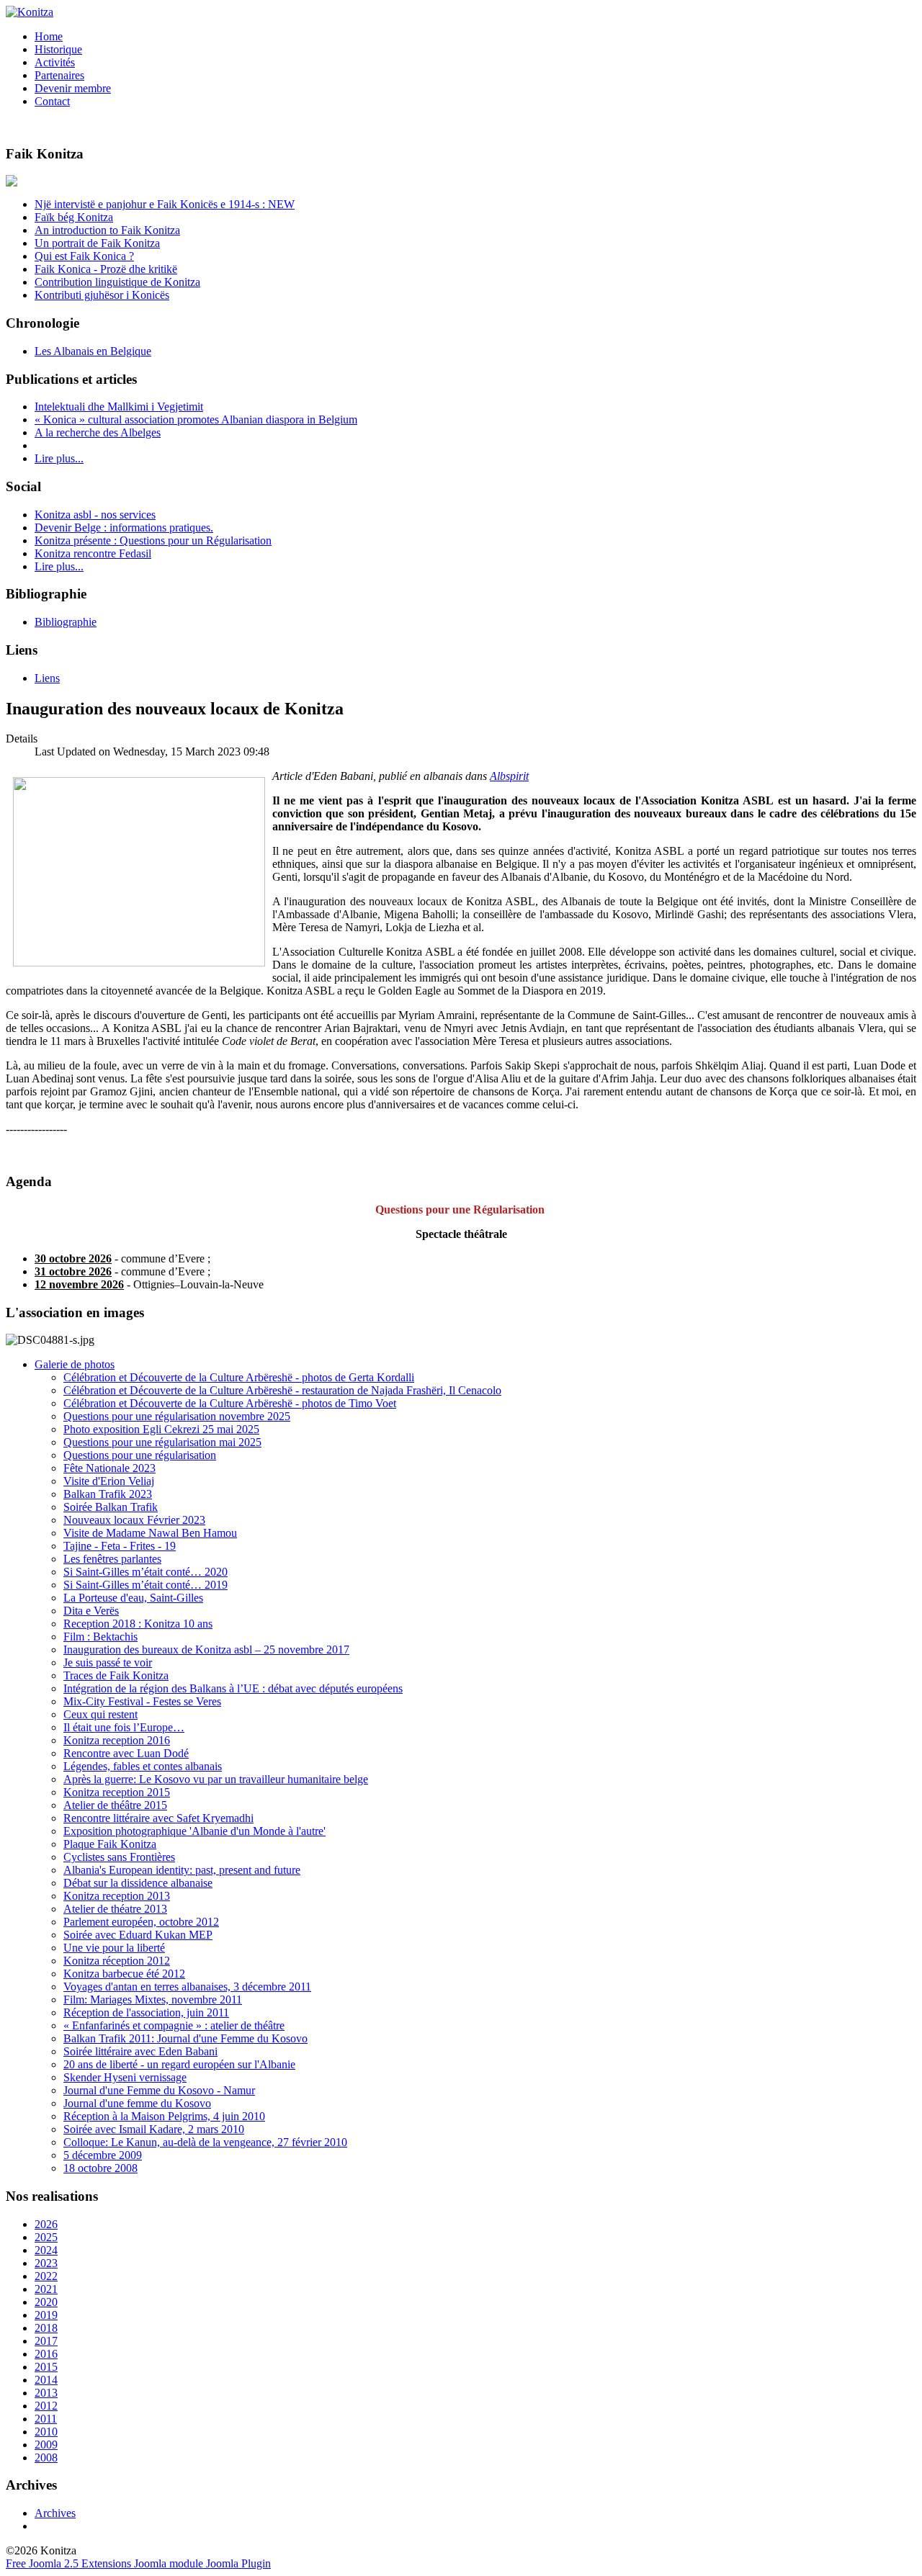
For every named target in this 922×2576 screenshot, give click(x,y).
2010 (46, 2432)
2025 (46, 2237)
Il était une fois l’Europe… (124, 1727)
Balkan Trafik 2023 (108, 1494)
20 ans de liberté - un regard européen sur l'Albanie (179, 2064)
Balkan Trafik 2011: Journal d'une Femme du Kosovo (185, 2038)
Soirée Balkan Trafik (111, 1507)
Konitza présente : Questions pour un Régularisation (153, 540)
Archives (55, 2513)
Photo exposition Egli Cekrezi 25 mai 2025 (161, 1429)
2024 (46, 2250)
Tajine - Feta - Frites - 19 (120, 1546)
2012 (46, 2406)
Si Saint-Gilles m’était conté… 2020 (146, 1572)
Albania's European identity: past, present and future (182, 1870)
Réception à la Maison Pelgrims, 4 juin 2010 (164, 2116)
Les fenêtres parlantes (112, 1559)
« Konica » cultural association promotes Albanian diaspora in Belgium (196, 419)
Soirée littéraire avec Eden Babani (140, 2051)
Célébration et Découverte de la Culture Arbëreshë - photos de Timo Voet (230, 1403)
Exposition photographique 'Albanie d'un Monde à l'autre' (194, 1831)
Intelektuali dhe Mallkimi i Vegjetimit (119, 407)
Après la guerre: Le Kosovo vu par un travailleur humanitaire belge (216, 1779)
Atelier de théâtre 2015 (115, 1805)
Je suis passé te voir (108, 1662)
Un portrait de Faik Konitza (97, 243)
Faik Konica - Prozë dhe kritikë (106, 269)
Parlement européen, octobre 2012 (141, 1922)
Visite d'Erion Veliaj (109, 1481)
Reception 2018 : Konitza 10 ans (138, 1624)
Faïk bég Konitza (74, 217)
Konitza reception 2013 (117, 1896)
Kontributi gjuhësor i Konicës (102, 295)
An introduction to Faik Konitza (107, 230)
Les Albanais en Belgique (93, 351)
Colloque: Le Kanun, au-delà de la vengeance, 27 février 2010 (205, 2142)
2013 (46, 2393)
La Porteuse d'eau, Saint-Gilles (133, 1598)
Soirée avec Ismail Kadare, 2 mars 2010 (154, 2129)
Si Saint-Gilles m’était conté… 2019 (146, 1585)
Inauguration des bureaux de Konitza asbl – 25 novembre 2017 (206, 1650)
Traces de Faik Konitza (116, 1675)
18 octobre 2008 (100, 2168)
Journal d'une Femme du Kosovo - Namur (159, 2090)
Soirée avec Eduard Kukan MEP (138, 1935)
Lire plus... (59, 458)
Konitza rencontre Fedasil (93, 553)
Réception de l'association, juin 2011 (146, 2012)
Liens (47, 678)
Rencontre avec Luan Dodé (126, 1753)
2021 (46, 2289)
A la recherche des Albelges (98, 432)
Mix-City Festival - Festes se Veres (142, 1701)
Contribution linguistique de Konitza (117, 282)
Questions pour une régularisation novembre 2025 (177, 1416)
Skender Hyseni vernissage (125, 2077)
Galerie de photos (75, 1364)
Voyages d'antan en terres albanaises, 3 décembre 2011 (187, 1987)
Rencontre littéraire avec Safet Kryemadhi (158, 1818)
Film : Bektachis (100, 1637)
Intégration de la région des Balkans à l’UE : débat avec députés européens (233, 1688)
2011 (46, 2419)
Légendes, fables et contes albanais (143, 1766)
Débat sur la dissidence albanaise (138, 1883)
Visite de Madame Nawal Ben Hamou (150, 1533)
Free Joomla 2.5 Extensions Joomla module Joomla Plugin (138, 2563)
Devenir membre (73, 88)
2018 (46, 2328)
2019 (46, 2315)
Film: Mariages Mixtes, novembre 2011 (153, 2000)
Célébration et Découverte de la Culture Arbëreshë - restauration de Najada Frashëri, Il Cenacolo (282, 1390)
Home (49, 36)
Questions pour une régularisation (140, 1455)
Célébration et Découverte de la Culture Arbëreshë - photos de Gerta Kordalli (239, 1377)
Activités (55, 62)
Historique (58, 49)
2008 (46, 2458)
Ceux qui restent (100, 1714)
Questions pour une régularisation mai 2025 (162, 1442)
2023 (46, 2263)
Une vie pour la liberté (114, 1948)
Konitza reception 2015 (117, 1792)
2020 (46, 2302)
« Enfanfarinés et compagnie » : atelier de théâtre (174, 2025)
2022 (46, 2276)
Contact (52, 101)
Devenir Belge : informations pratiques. (124, 528)
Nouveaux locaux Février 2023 (134, 1520)
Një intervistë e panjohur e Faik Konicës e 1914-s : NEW (165, 204)
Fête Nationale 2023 (109, 1468)
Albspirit (509, 776)
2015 (46, 2367)
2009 (46, 2445)
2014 (46, 2380)
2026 (46, 2224)
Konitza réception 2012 (117, 1961)
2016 (46, 2354)
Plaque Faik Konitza (110, 1844)
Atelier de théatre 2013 (115, 1909)
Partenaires (59, 75)
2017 (46, 2341)
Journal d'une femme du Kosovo (137, 2103)
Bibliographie (66, 622)
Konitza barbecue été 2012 (124, 1974)
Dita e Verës (91, 1611)
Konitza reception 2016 (117, 1740)
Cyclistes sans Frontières (119, 1857)
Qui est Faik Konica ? (84, 256)
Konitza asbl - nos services (95, 515)
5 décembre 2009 (103, 2155)
